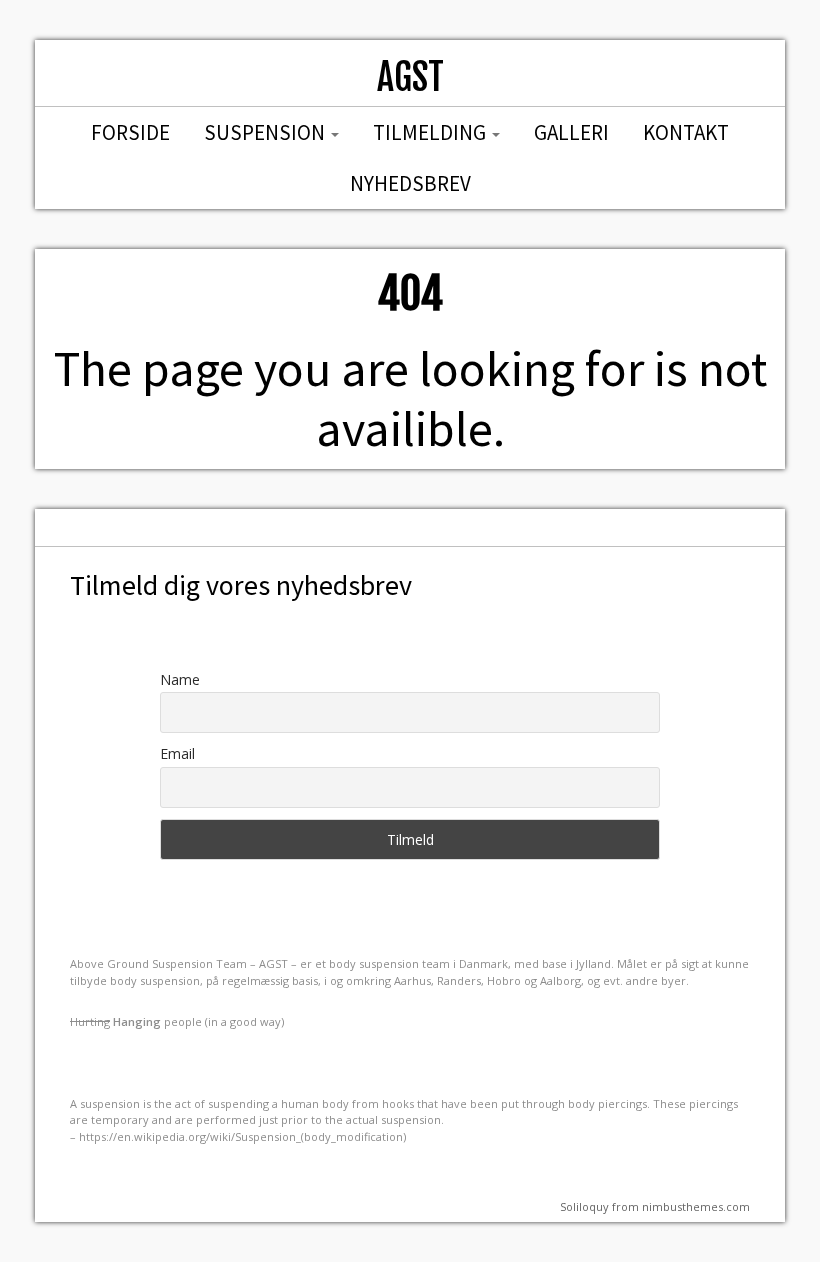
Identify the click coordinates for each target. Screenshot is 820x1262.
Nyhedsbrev (410, 183)
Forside (130, 132)
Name (180, 679)
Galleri (571, 132)
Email (177, 753)
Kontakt (686, 132)
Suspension (266, 132)
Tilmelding (431, 132)
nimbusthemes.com (696, 1206)
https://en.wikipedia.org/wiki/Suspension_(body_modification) (242, 1136)
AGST (410, 77)
